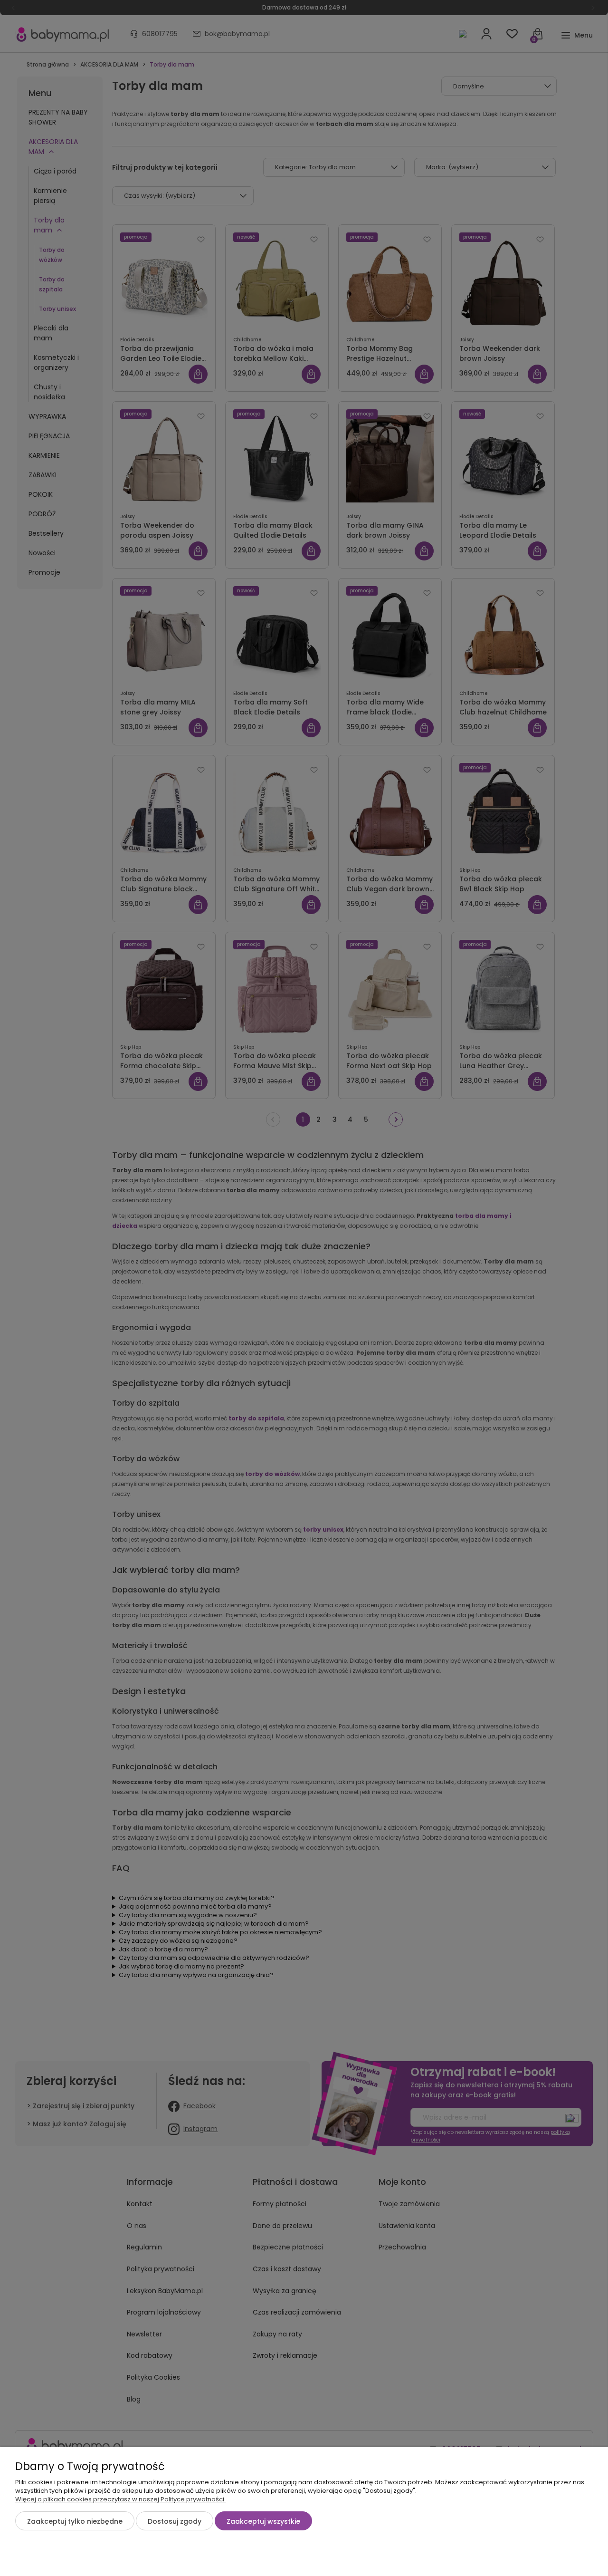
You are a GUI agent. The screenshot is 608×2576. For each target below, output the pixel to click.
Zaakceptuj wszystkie (263, 2521)
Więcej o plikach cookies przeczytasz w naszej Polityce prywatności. (120, 2499)
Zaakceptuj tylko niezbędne (75, 2521)
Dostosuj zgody (175, 2521)
